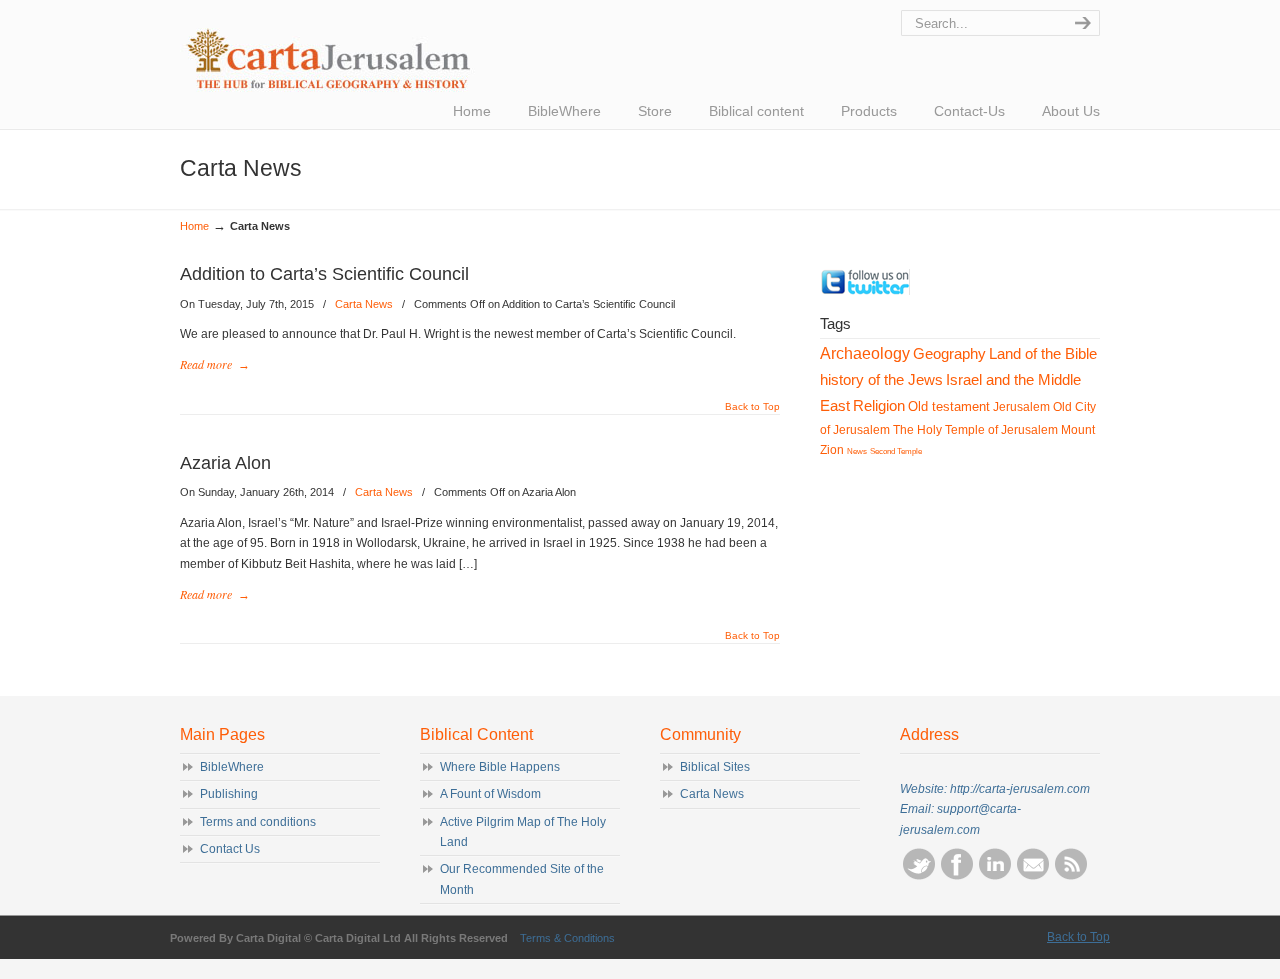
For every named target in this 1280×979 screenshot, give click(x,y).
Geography (949, 353)
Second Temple (896, 451)
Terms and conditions (258, 822)
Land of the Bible (1043, 353)
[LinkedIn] (995, 876)
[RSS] (1071, 876)
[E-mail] (1033, 876)
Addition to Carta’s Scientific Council (324, 274)
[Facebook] (957, 876)
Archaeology (865, 353)
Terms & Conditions (567, 938)
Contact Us (230, 849)
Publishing (229, 794)
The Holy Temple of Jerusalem (975, 430)
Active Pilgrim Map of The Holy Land (523, 832)
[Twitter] (865, 291)
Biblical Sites (715, 767)
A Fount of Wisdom (490, 794)
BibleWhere (232, 767)
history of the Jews (881, 379)
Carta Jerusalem (384, 51)
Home (194, 226)
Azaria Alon (225, 463)
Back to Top (752, 407)
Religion (879, 406)
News (857, 451)
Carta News (364, 304)
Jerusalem (1021, 407)
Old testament (949, 406)
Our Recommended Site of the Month (522, 879)
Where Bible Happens (500, 767)
